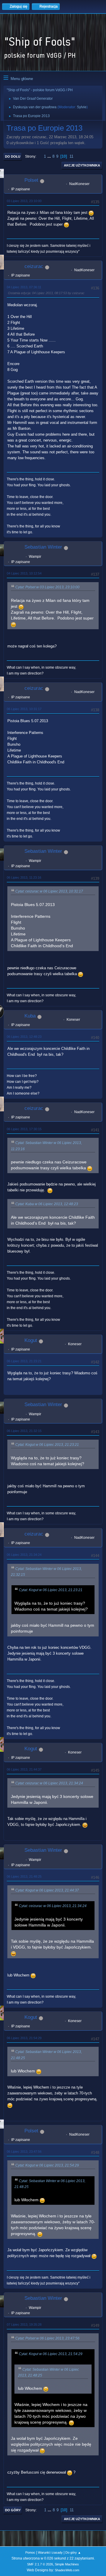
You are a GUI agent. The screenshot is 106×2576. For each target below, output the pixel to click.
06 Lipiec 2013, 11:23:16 (24, 877)
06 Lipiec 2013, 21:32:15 (24, 1431)
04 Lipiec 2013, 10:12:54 (24, 573)
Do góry (13, 2510)
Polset (31, 180)
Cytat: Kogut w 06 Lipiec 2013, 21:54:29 (47, 2165)
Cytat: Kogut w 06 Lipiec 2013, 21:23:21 (47, 1445)
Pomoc (30, 2552)
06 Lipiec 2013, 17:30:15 (24, 1129)
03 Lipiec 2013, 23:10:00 (24, 201)
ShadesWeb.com (67, 2570)
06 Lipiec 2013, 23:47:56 (24, 2152)
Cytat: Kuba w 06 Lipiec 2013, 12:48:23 (47, 1204)
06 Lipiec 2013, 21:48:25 (24, 1876)
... (50, 156)
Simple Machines (67, 2564)
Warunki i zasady (50, 2552)
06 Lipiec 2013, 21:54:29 (24, 2038)
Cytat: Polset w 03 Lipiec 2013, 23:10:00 (47, 587)
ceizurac (34, 266)
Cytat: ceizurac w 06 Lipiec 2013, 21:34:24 (49, 1783)
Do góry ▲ (73, 2552)
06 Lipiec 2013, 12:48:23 (24, 1037)
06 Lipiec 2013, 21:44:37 (24, 1769)
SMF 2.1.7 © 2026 (40, 2564)
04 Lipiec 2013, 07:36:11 (24, 287)
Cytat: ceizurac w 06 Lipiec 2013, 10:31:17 (49, 891)
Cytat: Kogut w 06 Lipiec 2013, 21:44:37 (47, 1890)
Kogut (31, 1340)
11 (71, 156)
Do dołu (13, 156)
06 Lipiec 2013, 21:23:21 (24, 1361)
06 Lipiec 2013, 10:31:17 (24, 709)
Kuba (30, 1016)
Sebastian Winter (43, 547)
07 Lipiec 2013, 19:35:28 (24, 2324)
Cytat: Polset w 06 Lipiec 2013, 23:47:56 (47, 2338)
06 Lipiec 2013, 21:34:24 (24, 1555)
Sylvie (82, 107)
